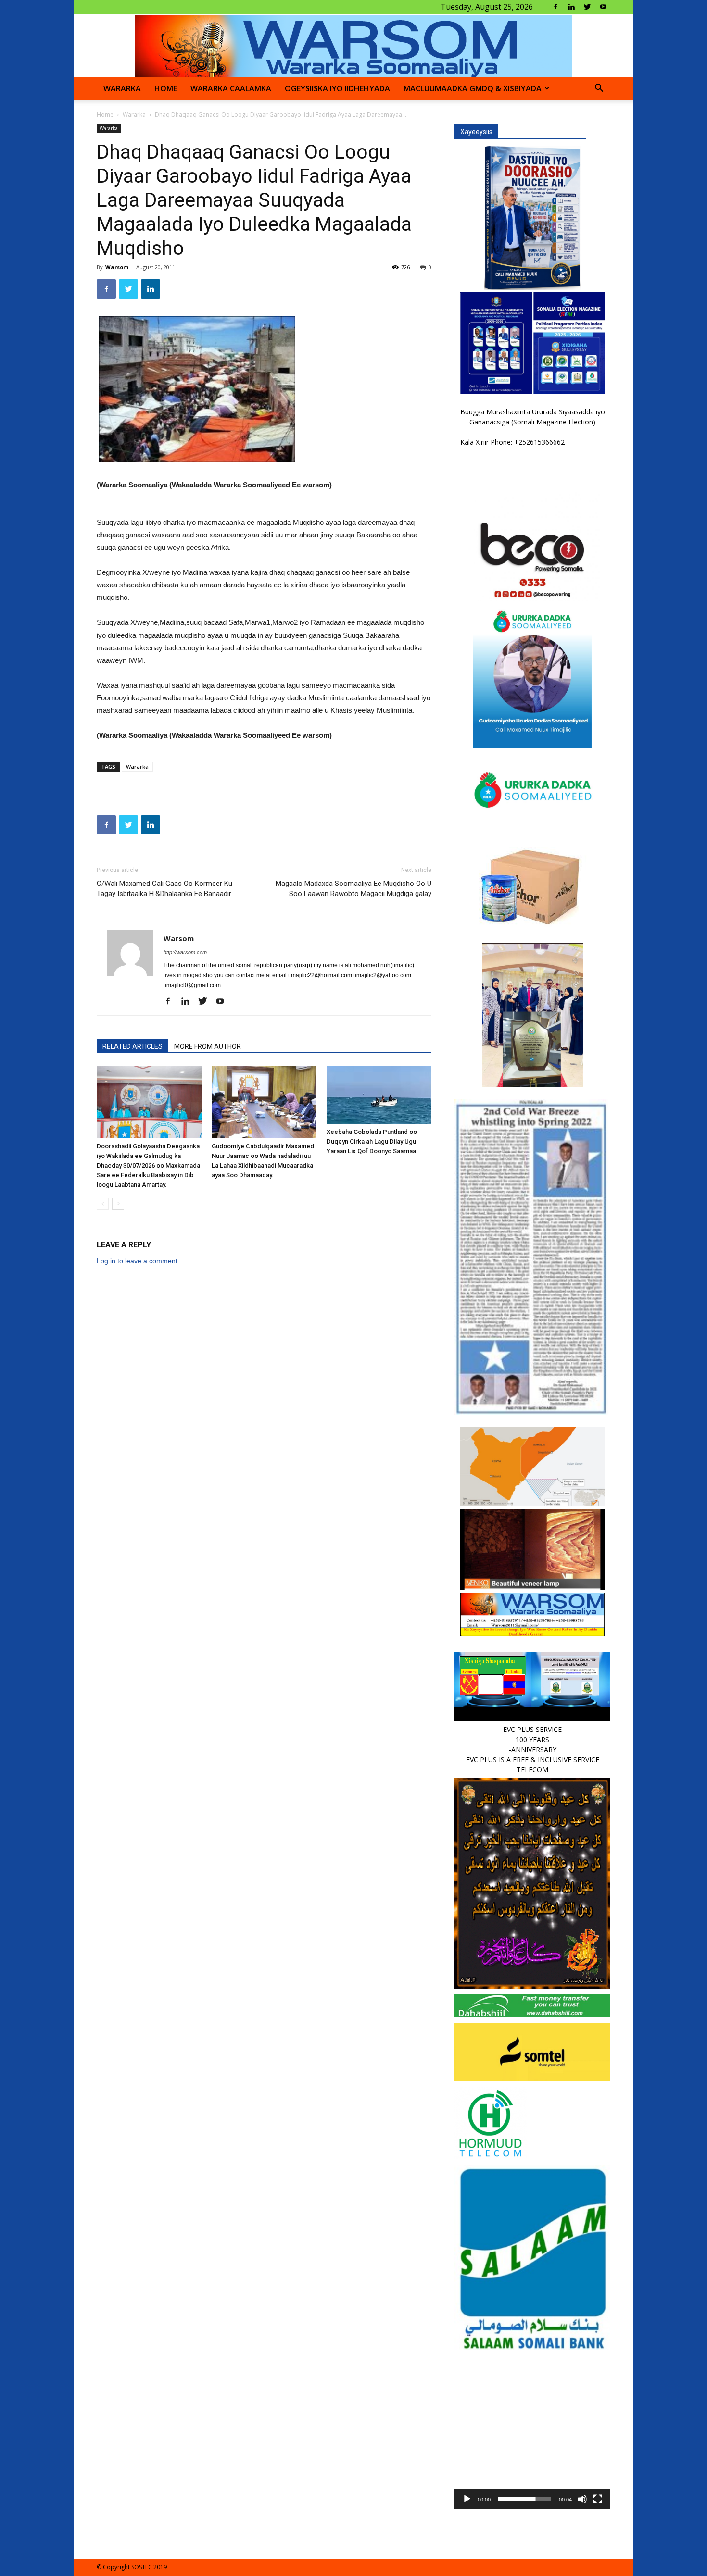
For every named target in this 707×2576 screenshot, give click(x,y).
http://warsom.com (185, 952)
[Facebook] (555, 7)
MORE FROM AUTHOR (208, 1046)
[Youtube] (603, 7)
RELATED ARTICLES (133, 1046)
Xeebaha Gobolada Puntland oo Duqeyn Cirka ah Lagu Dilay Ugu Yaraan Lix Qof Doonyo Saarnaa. (372, 1141)
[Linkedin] (571, 7)
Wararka (122, 88)
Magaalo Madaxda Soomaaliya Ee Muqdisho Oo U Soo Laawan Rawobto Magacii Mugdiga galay (353, 889)
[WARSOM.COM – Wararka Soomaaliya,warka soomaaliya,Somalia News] (354, 46)
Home (105, 115)
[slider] (525, 2499)
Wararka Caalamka (231, 88)
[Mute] (582, 2499)
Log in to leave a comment (137, 1261)
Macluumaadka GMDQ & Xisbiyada (473, 88)
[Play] (467, 2499)
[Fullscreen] (598, 2499)
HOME (166, 88)
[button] (599, 89)
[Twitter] (587, 7)
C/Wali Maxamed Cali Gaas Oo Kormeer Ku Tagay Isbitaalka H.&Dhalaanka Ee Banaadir (164, 889)
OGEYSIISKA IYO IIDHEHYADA (337, 88)
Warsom (117, 267)
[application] (532, 2431)
